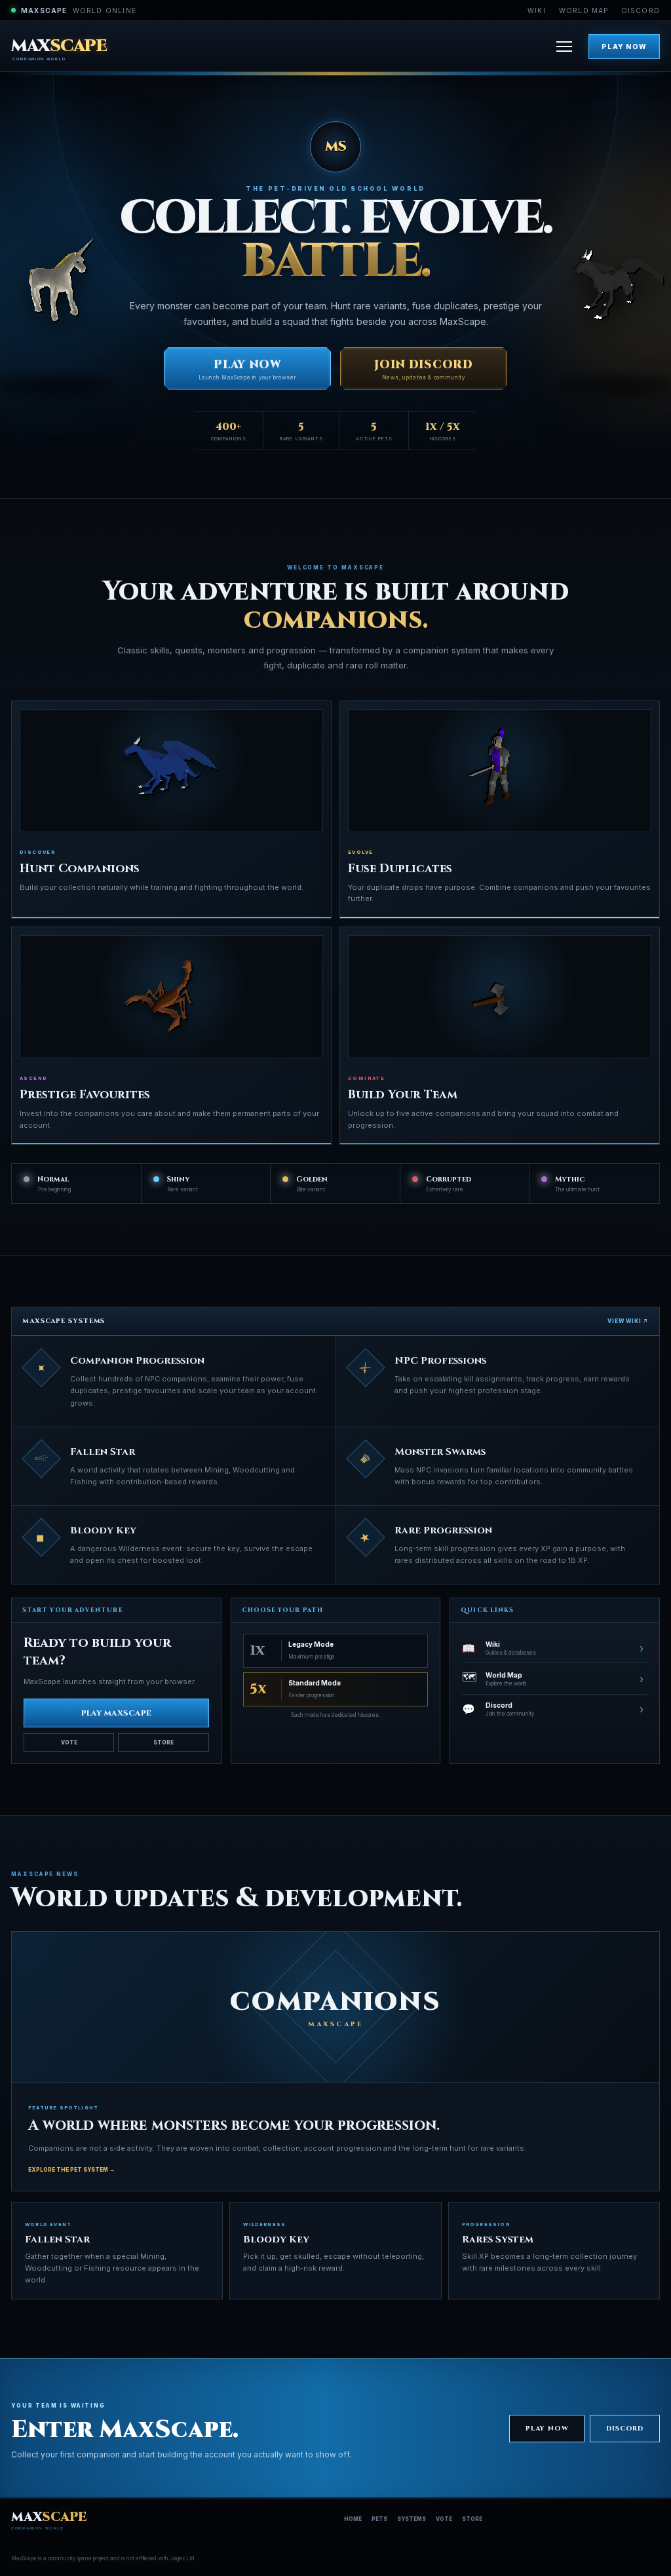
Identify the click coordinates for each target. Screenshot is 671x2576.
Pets (379, 2519)
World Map (584, 10)
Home (353, 2519)
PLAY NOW (624, 47)
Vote (69, 1742)
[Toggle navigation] (564, 47)
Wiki (537, 10)
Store (163, 1742)
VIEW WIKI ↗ (628, 1321)
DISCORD (625, 2429)
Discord (641, 10)
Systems (412, 2519)
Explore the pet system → (71, 2170)
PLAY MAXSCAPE (116, 1713)
